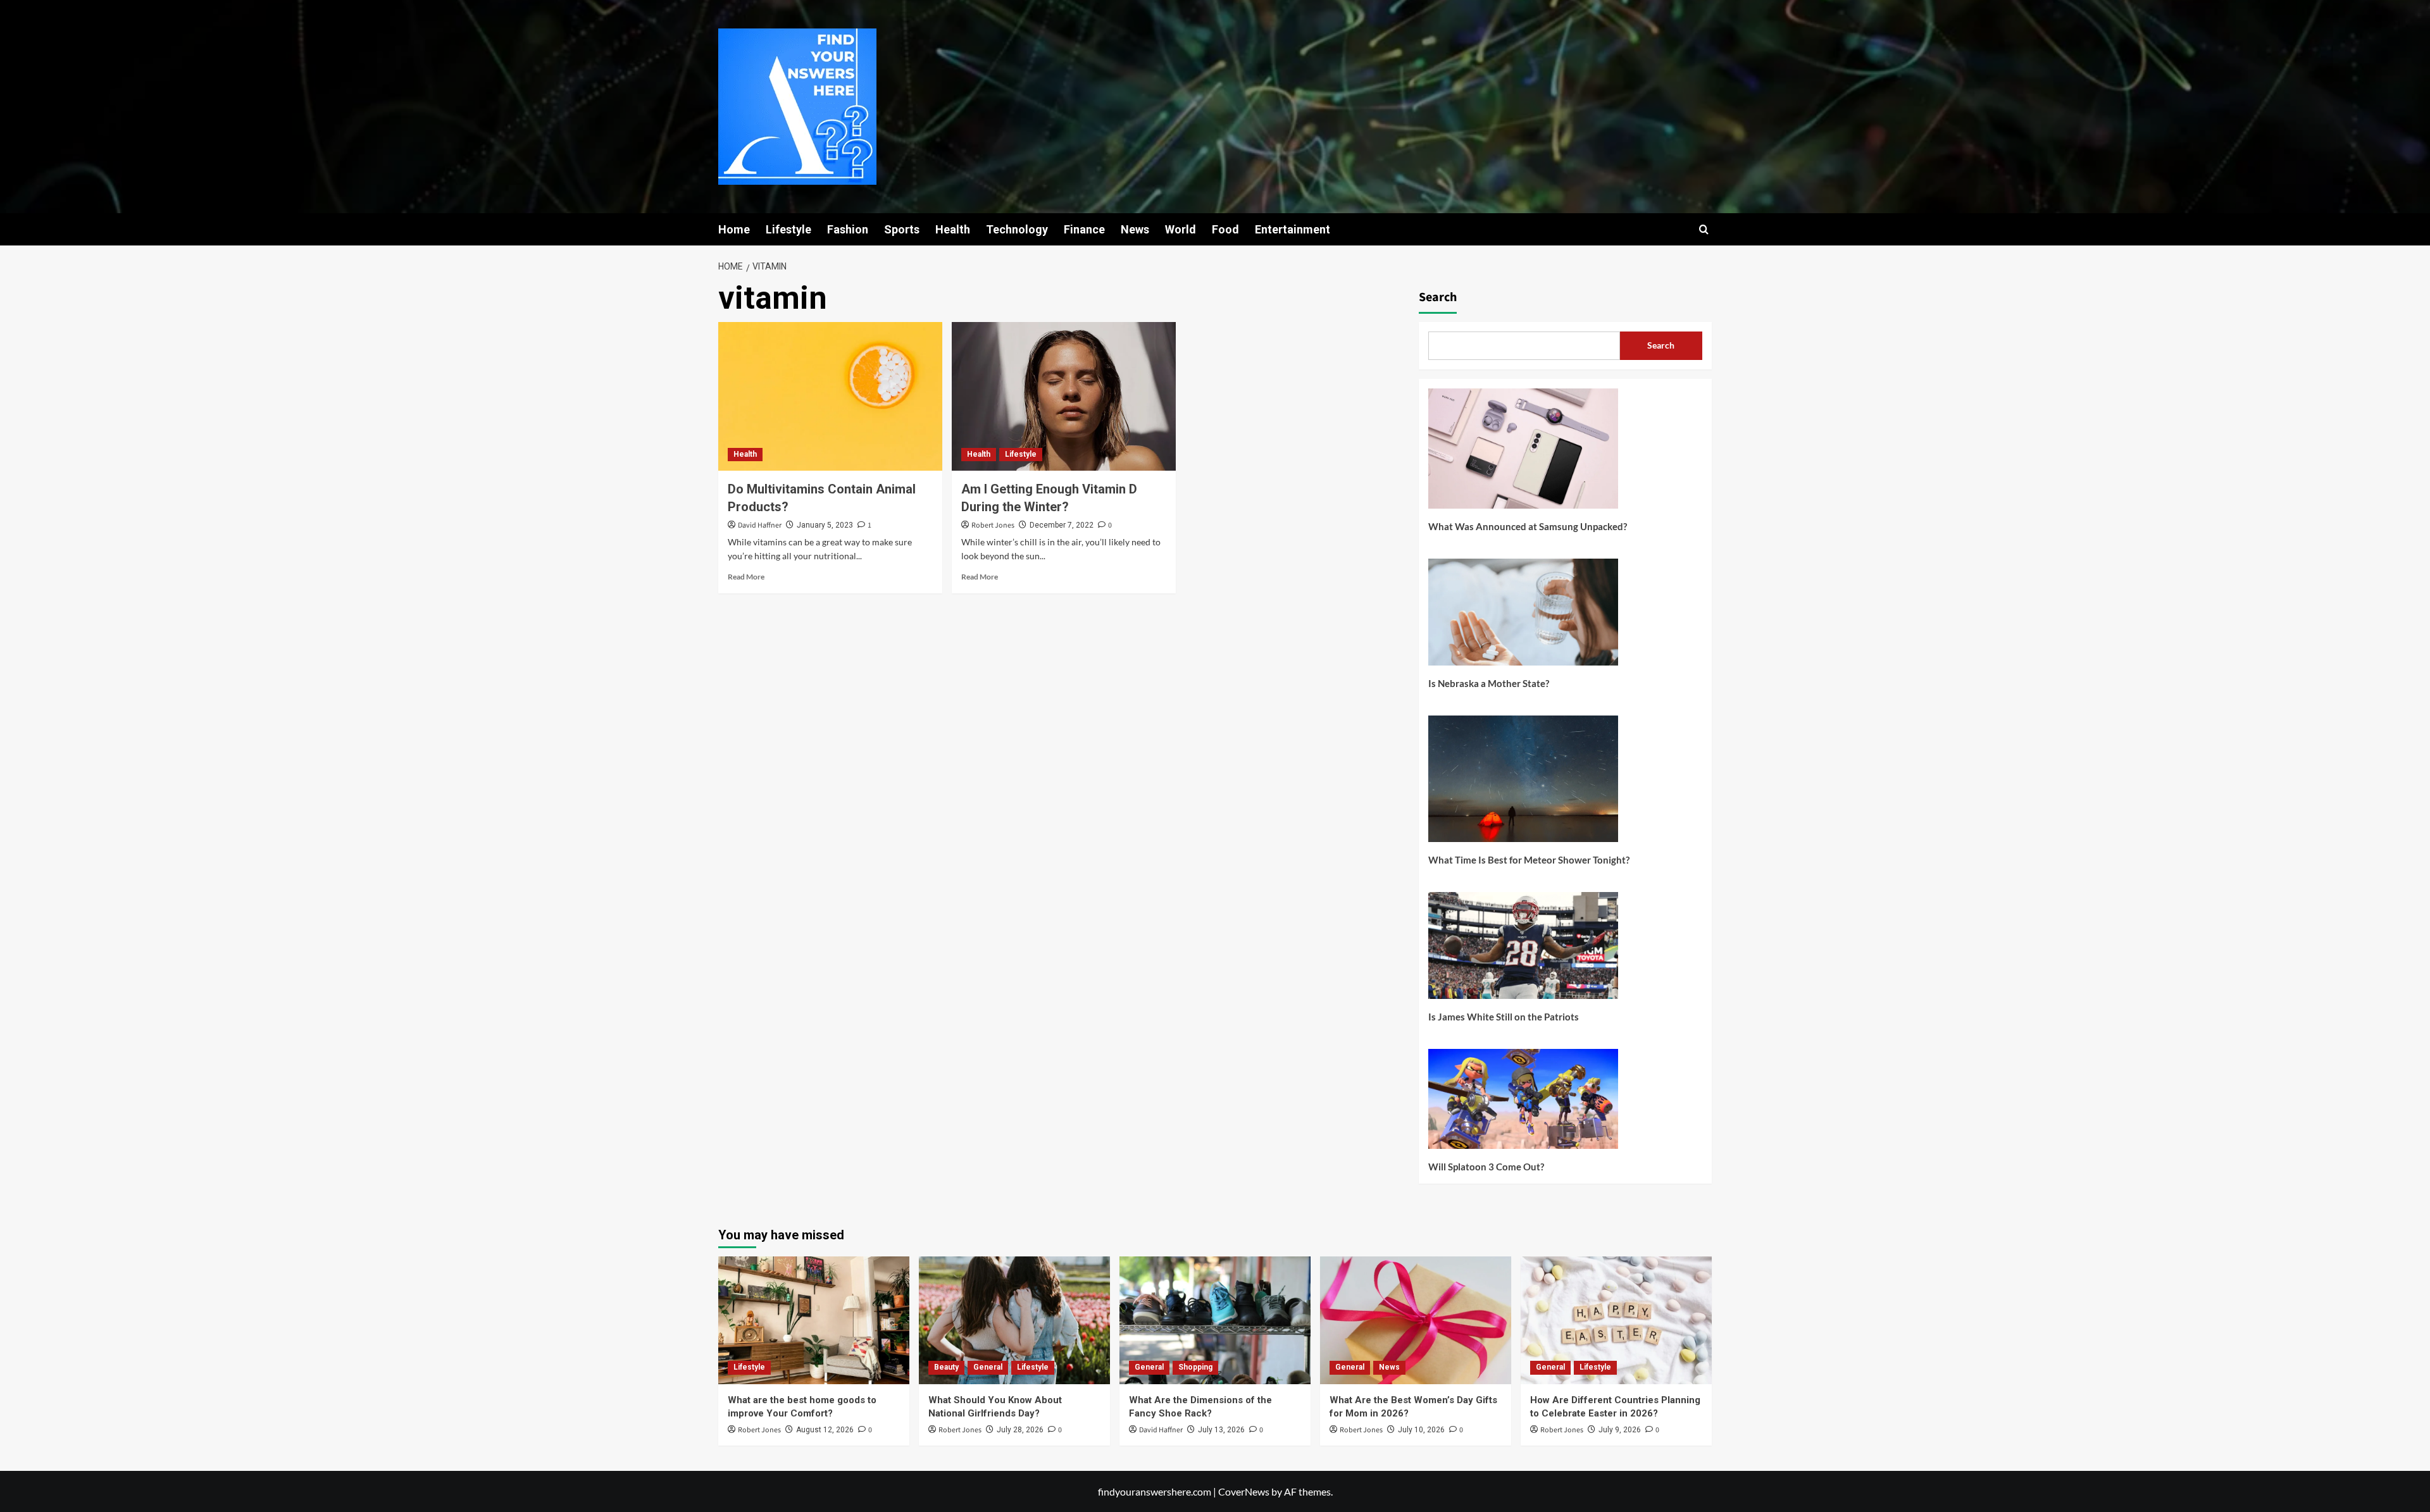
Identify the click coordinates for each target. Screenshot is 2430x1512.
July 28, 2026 (1020, 1430)
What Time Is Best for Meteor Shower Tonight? (1529, 860)
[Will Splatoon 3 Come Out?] (1523, 1104)
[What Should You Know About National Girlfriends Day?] (1014, 1320)
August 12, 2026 (825, 1430)
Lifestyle (788, 229)
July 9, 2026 (1620, 1430)
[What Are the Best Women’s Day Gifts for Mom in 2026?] (1416, 1320)
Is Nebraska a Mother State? (1489, 683)
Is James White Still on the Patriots (1504, 1017)
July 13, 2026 (1221, 1430)
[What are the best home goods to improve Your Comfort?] (814, 1320)
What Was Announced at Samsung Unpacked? (1528, 526)
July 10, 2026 (1421, 1430)
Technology (1017, 229)
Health (953, 229)
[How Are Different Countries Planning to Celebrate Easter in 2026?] (1616, 1320)
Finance (1084, 229)
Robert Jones (993, 525)
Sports (902, 229)
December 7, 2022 (1062, 525)
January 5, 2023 (825, 525)
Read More (746, 577)
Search (1438, 297)
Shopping (1195, 1367)
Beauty (946, 1367)
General (988, 1367)
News (1135, 229)
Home (734, 229)
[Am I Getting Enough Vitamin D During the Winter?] (1064, 397)
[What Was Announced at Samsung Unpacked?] (1523, 453)
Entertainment (1293, 229)
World (1181, 229)
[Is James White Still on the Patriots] (1523, 950)
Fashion (848, 229)
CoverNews (1244, 1491)
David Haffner (760, 525)
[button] (1704, 229)
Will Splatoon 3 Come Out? (1486, 1167)
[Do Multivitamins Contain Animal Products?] (830, 397)
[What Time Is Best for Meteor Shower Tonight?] (1523, 784)
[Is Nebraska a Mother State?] (1523, 617)
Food (1225, 229)
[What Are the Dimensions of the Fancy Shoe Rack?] (1215, 1320)
